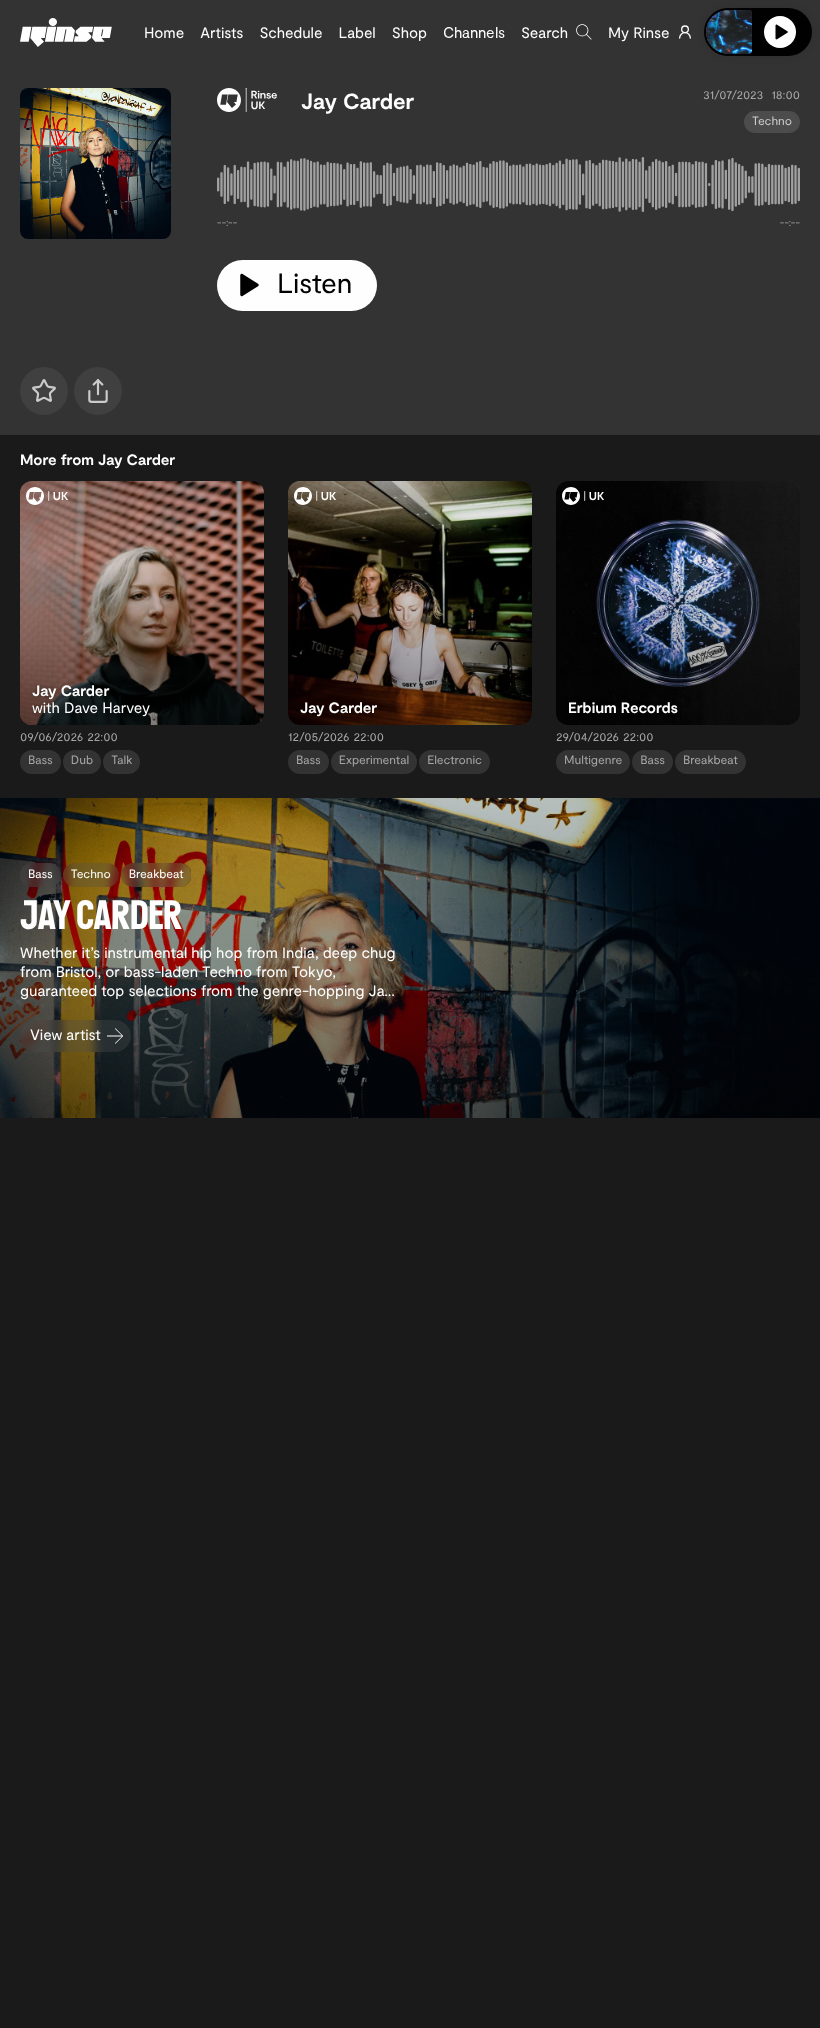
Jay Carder (357, 101)
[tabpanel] (508, 188)
